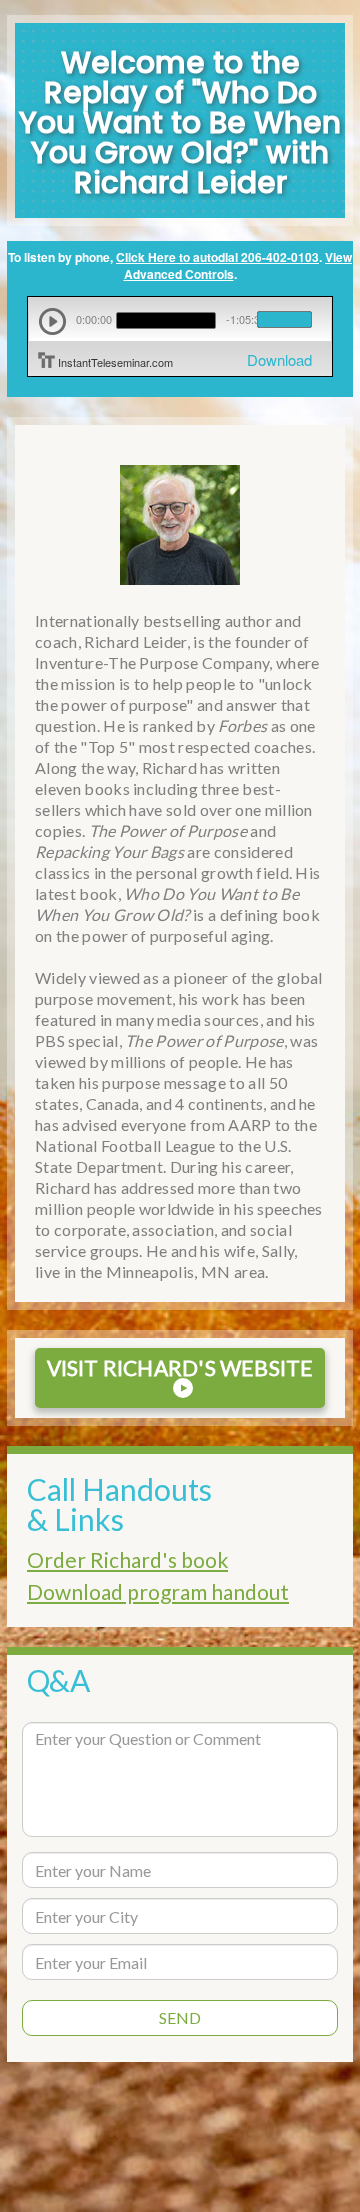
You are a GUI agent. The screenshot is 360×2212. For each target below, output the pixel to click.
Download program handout (158, 1591)
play (52, 321)
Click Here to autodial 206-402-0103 (217, 257)
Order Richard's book (127, 1559)
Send (180, 2017)
